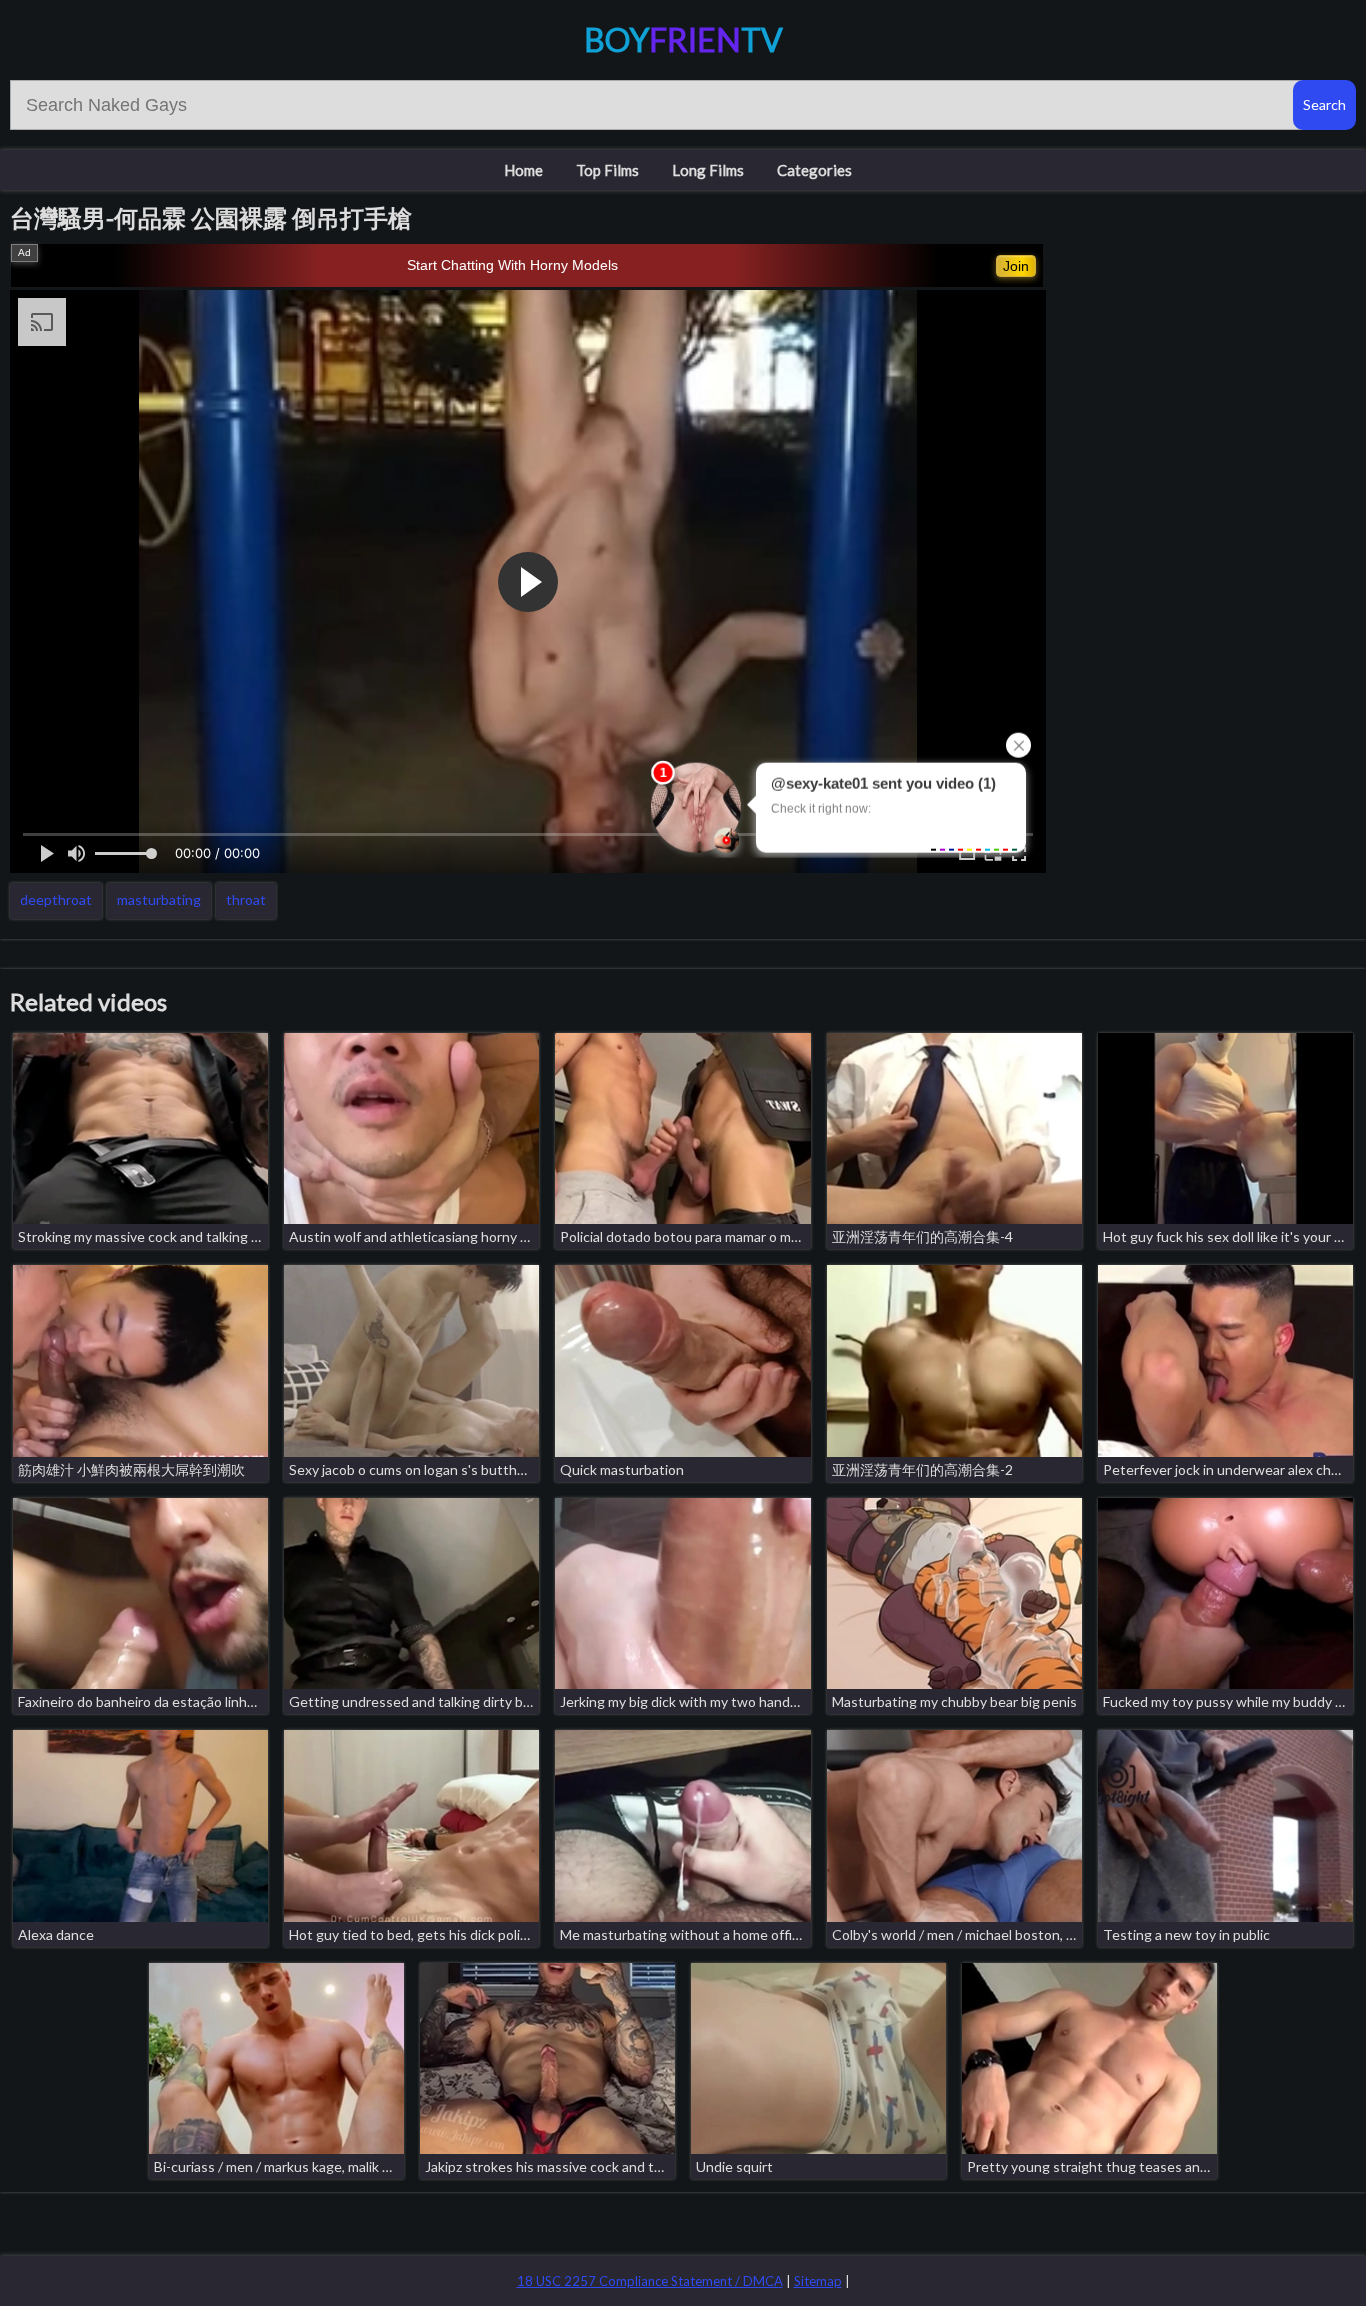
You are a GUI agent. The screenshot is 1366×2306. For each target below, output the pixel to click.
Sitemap (818, 2281)
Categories (814, 170)
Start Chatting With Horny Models (512, 265)
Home (523, 170)
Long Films (708, 170)
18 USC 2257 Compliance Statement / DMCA (650, 2281)
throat (246, 899)
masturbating (159, 899)
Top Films (607, 170)
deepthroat (56, 899)
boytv (683, 39)
